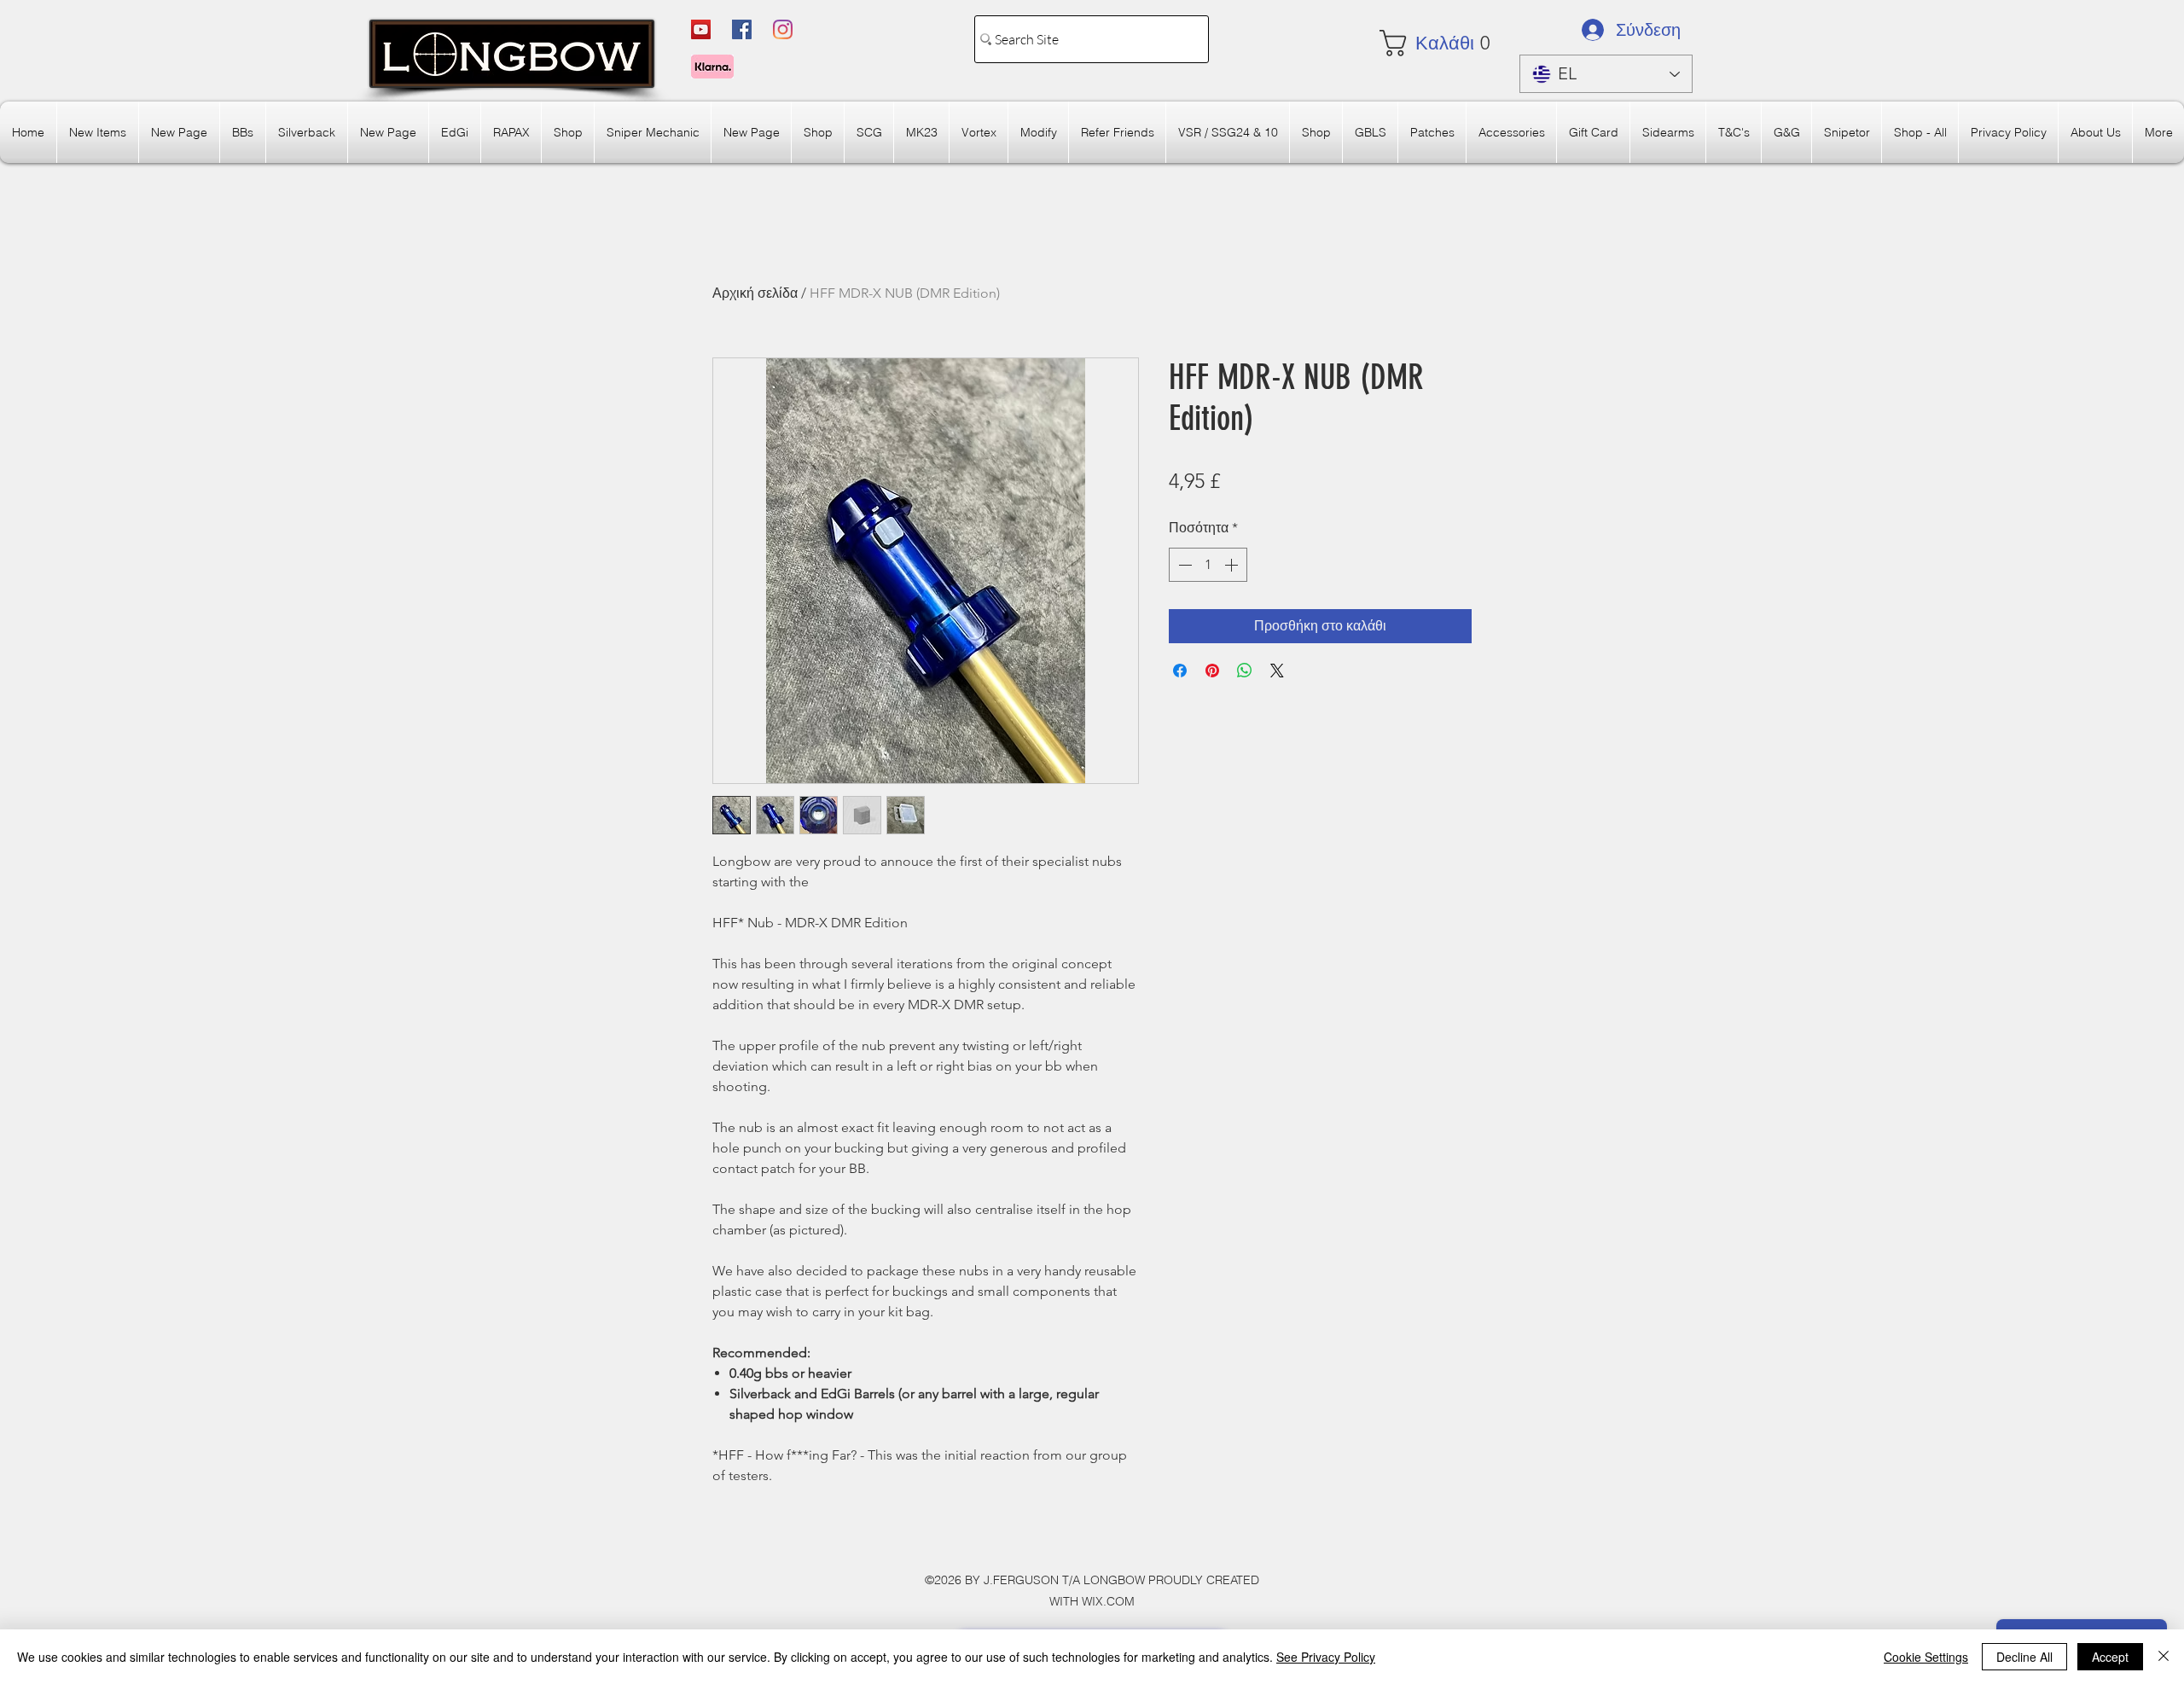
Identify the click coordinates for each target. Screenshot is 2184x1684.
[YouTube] (701, 29)
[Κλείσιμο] (2164, 1657)
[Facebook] (742, 29)
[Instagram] (783, 29)
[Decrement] (1183, 565)
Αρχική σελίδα (755, 293)
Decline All (2024, 1657)
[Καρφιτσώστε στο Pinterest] (1212, 671)
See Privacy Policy (1326, 1657)
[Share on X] (1277, 671)
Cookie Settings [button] (1926, 1657)
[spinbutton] (1208, 565)
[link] (1430, 43)
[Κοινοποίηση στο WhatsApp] (1245, 671)
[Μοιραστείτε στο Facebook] (1180, 671)
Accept (2110, 1657)
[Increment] (1233, 565)
